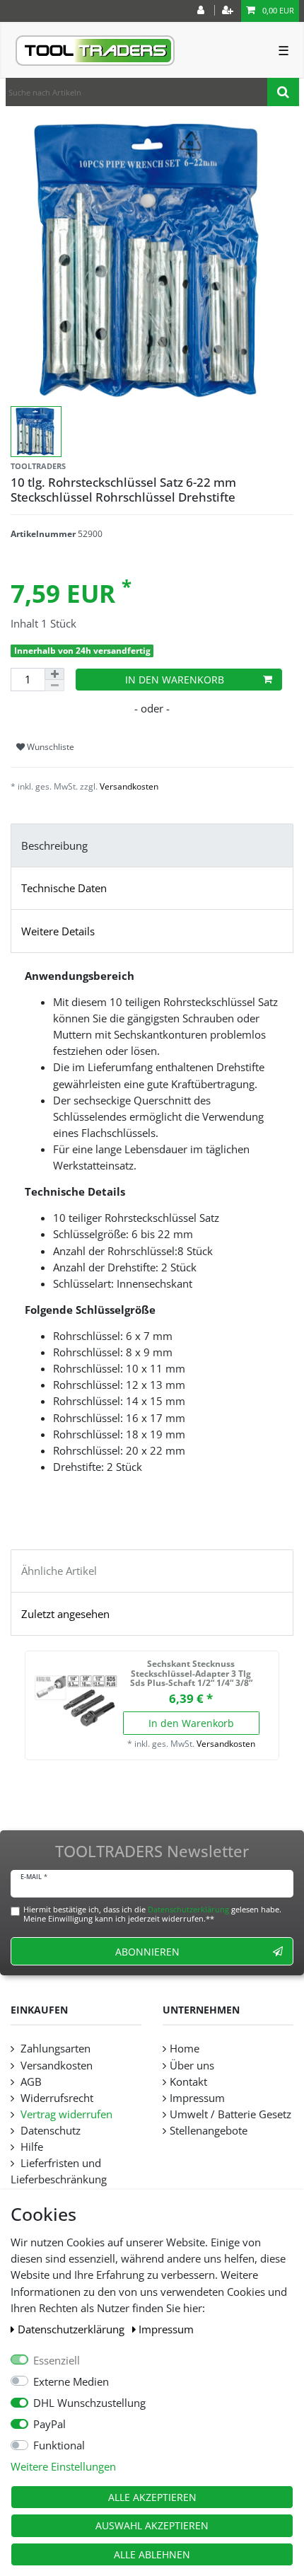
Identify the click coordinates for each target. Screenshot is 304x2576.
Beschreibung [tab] (54, 846)
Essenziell (57, 2361)
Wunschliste (49, 747)
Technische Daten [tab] (64, 888)
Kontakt (188, 2082)
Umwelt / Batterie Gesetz (230, 2114)
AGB (30, 2082)
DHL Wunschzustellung (89, 2403)
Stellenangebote (209, 2131)
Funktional (59, 2445)
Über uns (192, 2066)
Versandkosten (129, 786)
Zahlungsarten (54, 2049)
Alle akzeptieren (152, 2497)
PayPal (49, 2424)
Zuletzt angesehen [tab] (65, 1614)
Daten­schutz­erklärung (72, 2329)
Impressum (166, 2329)
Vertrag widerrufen (65, 2114)
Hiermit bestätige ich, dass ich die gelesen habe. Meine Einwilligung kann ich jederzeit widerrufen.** (152, 1914)
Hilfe (30, 2147)
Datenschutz (49, 2131)
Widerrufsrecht (55, 2098)
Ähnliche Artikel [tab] (59, 1571)
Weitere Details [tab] (58, 931)
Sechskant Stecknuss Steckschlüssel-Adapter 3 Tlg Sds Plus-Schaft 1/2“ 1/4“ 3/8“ (191, 1674)
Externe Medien (71, 2382)
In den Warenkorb (175, 680)
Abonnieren (147, 1952)
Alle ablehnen (152, 2554)
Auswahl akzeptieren (152, 2525)
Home (185, 2049)
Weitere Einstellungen (63, 2467)
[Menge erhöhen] (54, 674)
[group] (76, 1702)
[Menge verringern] (54, 686)
